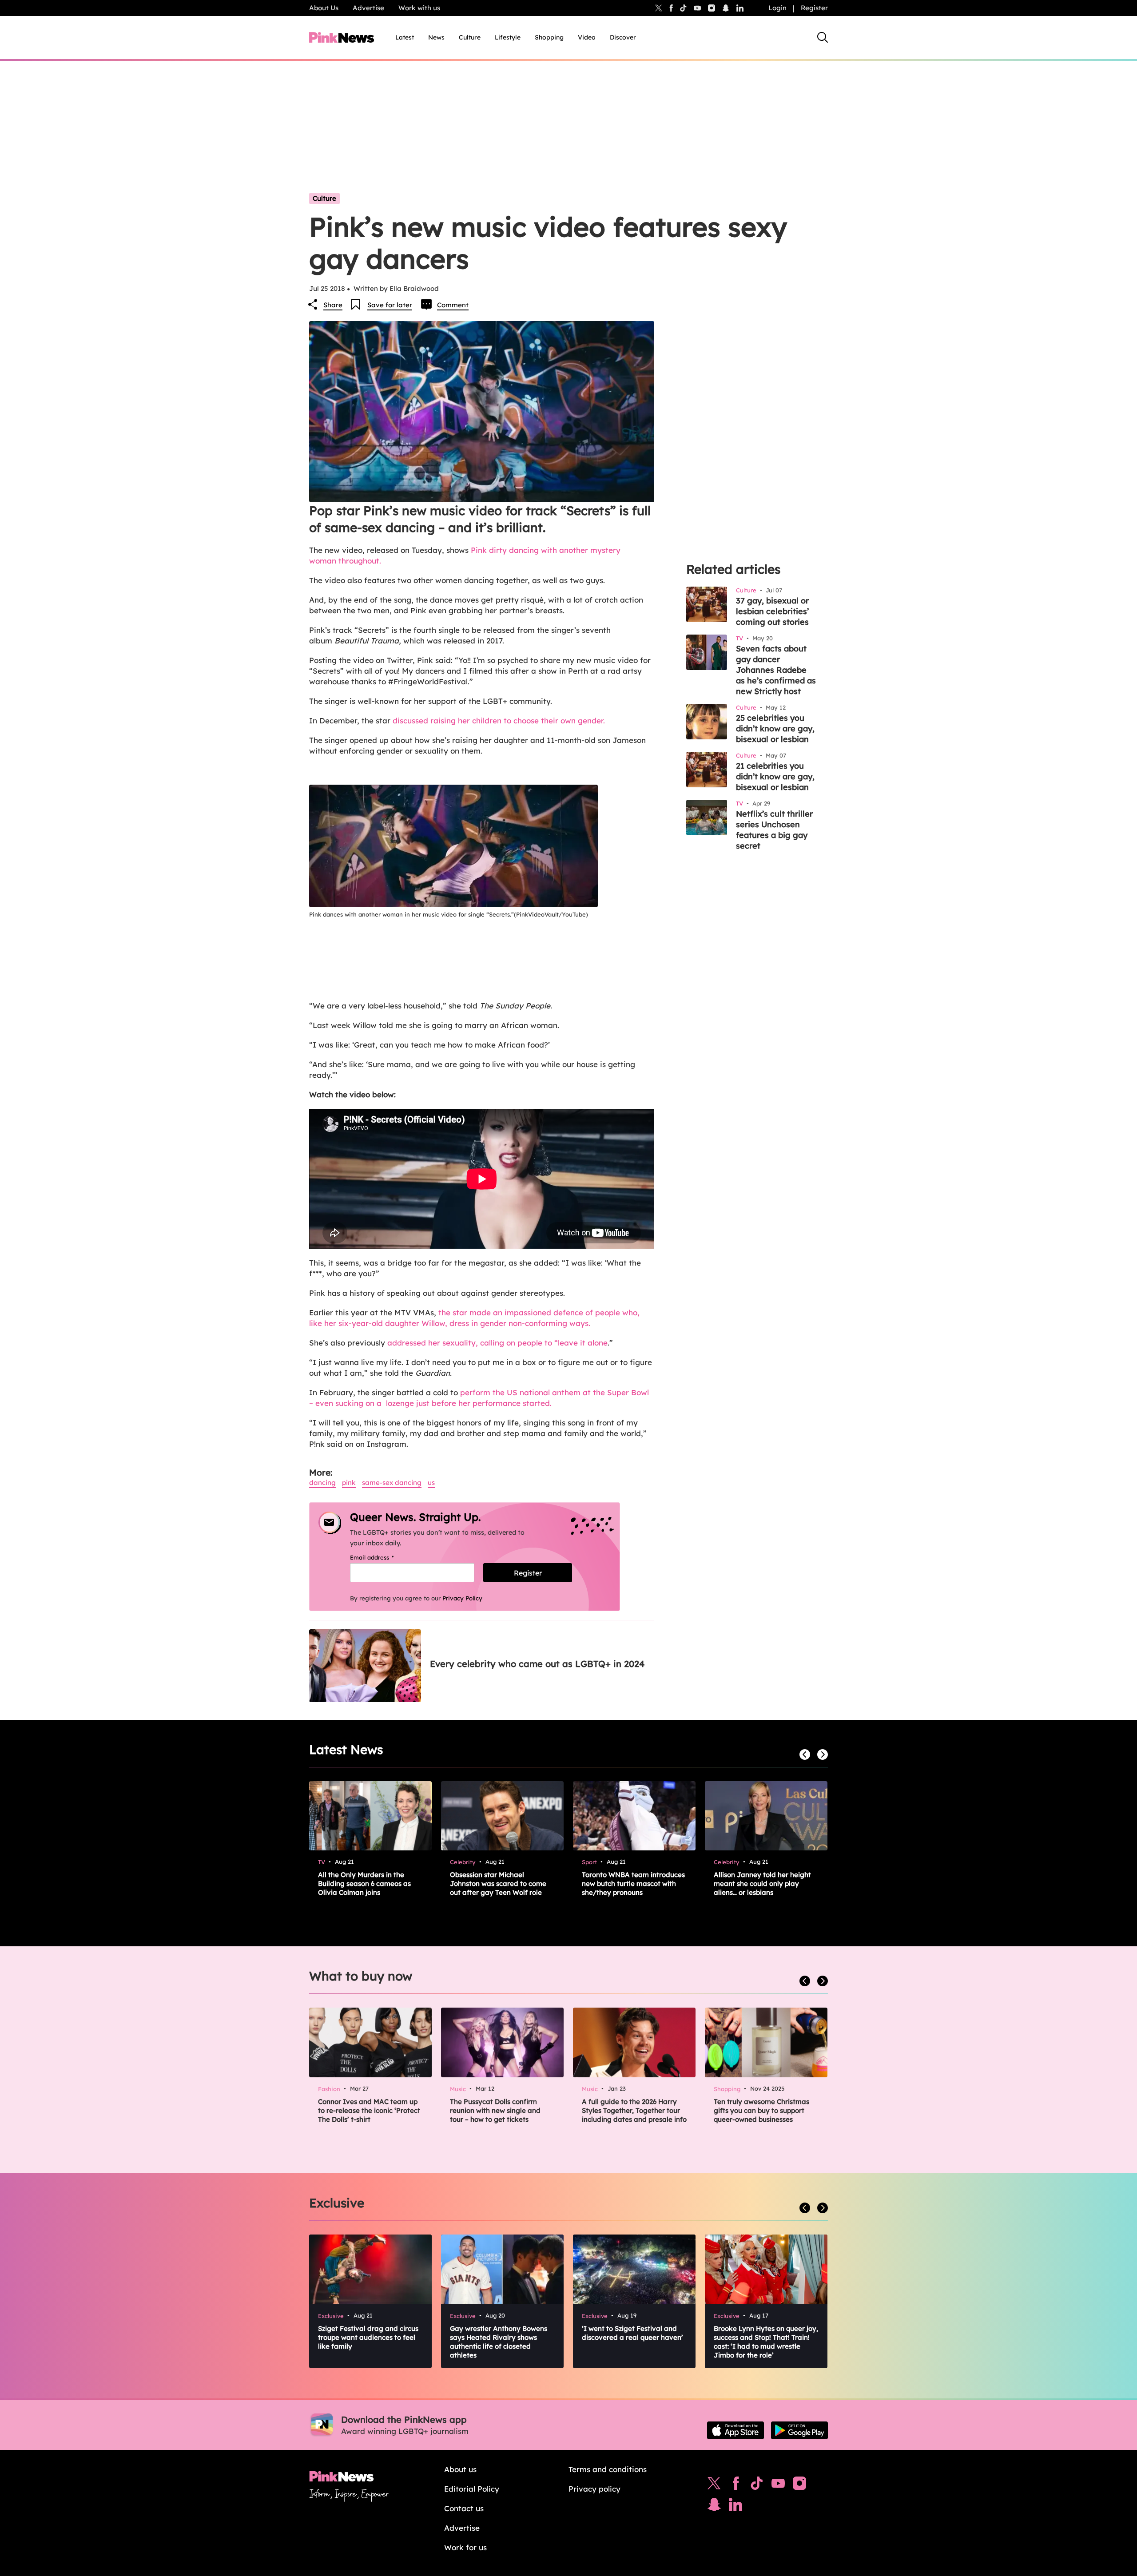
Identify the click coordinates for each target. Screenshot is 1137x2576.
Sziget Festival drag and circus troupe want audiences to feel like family (368, 2337)
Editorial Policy (472, 2489)
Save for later (390, 305)
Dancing (322, 1482)
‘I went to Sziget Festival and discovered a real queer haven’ (632, 2333)
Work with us (419, 8)
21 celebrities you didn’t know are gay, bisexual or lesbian (775, 776)
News (436, 37)
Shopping (549, 37)
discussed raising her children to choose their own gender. (499, 720)
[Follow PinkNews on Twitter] (714, 2485)
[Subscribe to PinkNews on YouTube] (778, 2485)
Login (777, 8)
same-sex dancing (392, 1482)
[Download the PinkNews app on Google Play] (799, 2430)
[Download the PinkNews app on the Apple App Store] (735, 2430)
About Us (324, 8)
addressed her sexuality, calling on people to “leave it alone (496, 1343)
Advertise (368, 8)
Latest (405, 37)
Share (333, 305)
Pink (349, 1482)
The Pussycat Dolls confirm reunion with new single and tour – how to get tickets (495, 2110)
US (431, 1482)
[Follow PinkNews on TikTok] (757, 2485)
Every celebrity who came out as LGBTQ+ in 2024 (537, 1664)
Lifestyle (508, 37)
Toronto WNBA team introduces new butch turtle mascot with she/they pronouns (633, 1883)
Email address (383, 1557)
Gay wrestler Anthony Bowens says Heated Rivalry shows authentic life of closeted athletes (499, 2342)
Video (587, 37)
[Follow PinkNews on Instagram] (799, 2485)
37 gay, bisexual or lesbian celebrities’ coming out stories (772, 611)
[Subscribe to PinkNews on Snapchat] (714, 2507)
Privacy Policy (462, 1598)
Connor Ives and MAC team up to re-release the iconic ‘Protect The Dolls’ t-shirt (369, 2110)
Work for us (465, 2547)
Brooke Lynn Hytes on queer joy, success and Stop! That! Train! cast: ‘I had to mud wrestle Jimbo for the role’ (766, 2342)
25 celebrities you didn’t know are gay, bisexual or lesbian (775, 728)
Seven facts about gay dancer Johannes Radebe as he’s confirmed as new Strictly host (776, 670)
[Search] (823, 37)
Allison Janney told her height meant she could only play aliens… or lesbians (762, 1883)
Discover (623, 37)
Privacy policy (594, 2489)
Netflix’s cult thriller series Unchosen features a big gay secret (774, 830)
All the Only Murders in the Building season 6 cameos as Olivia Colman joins (364, 1883)
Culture (470, 37)
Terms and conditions (608, 2469)
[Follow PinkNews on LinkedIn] (740, 8)
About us (460, 2469)
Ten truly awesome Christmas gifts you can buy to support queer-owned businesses (761, 2110)
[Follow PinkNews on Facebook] (736, 2485)
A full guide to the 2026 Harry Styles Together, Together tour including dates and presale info (634, 2110)
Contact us (464, 2508)
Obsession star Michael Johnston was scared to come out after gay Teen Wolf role (498, 1883)
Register (814, 8)
